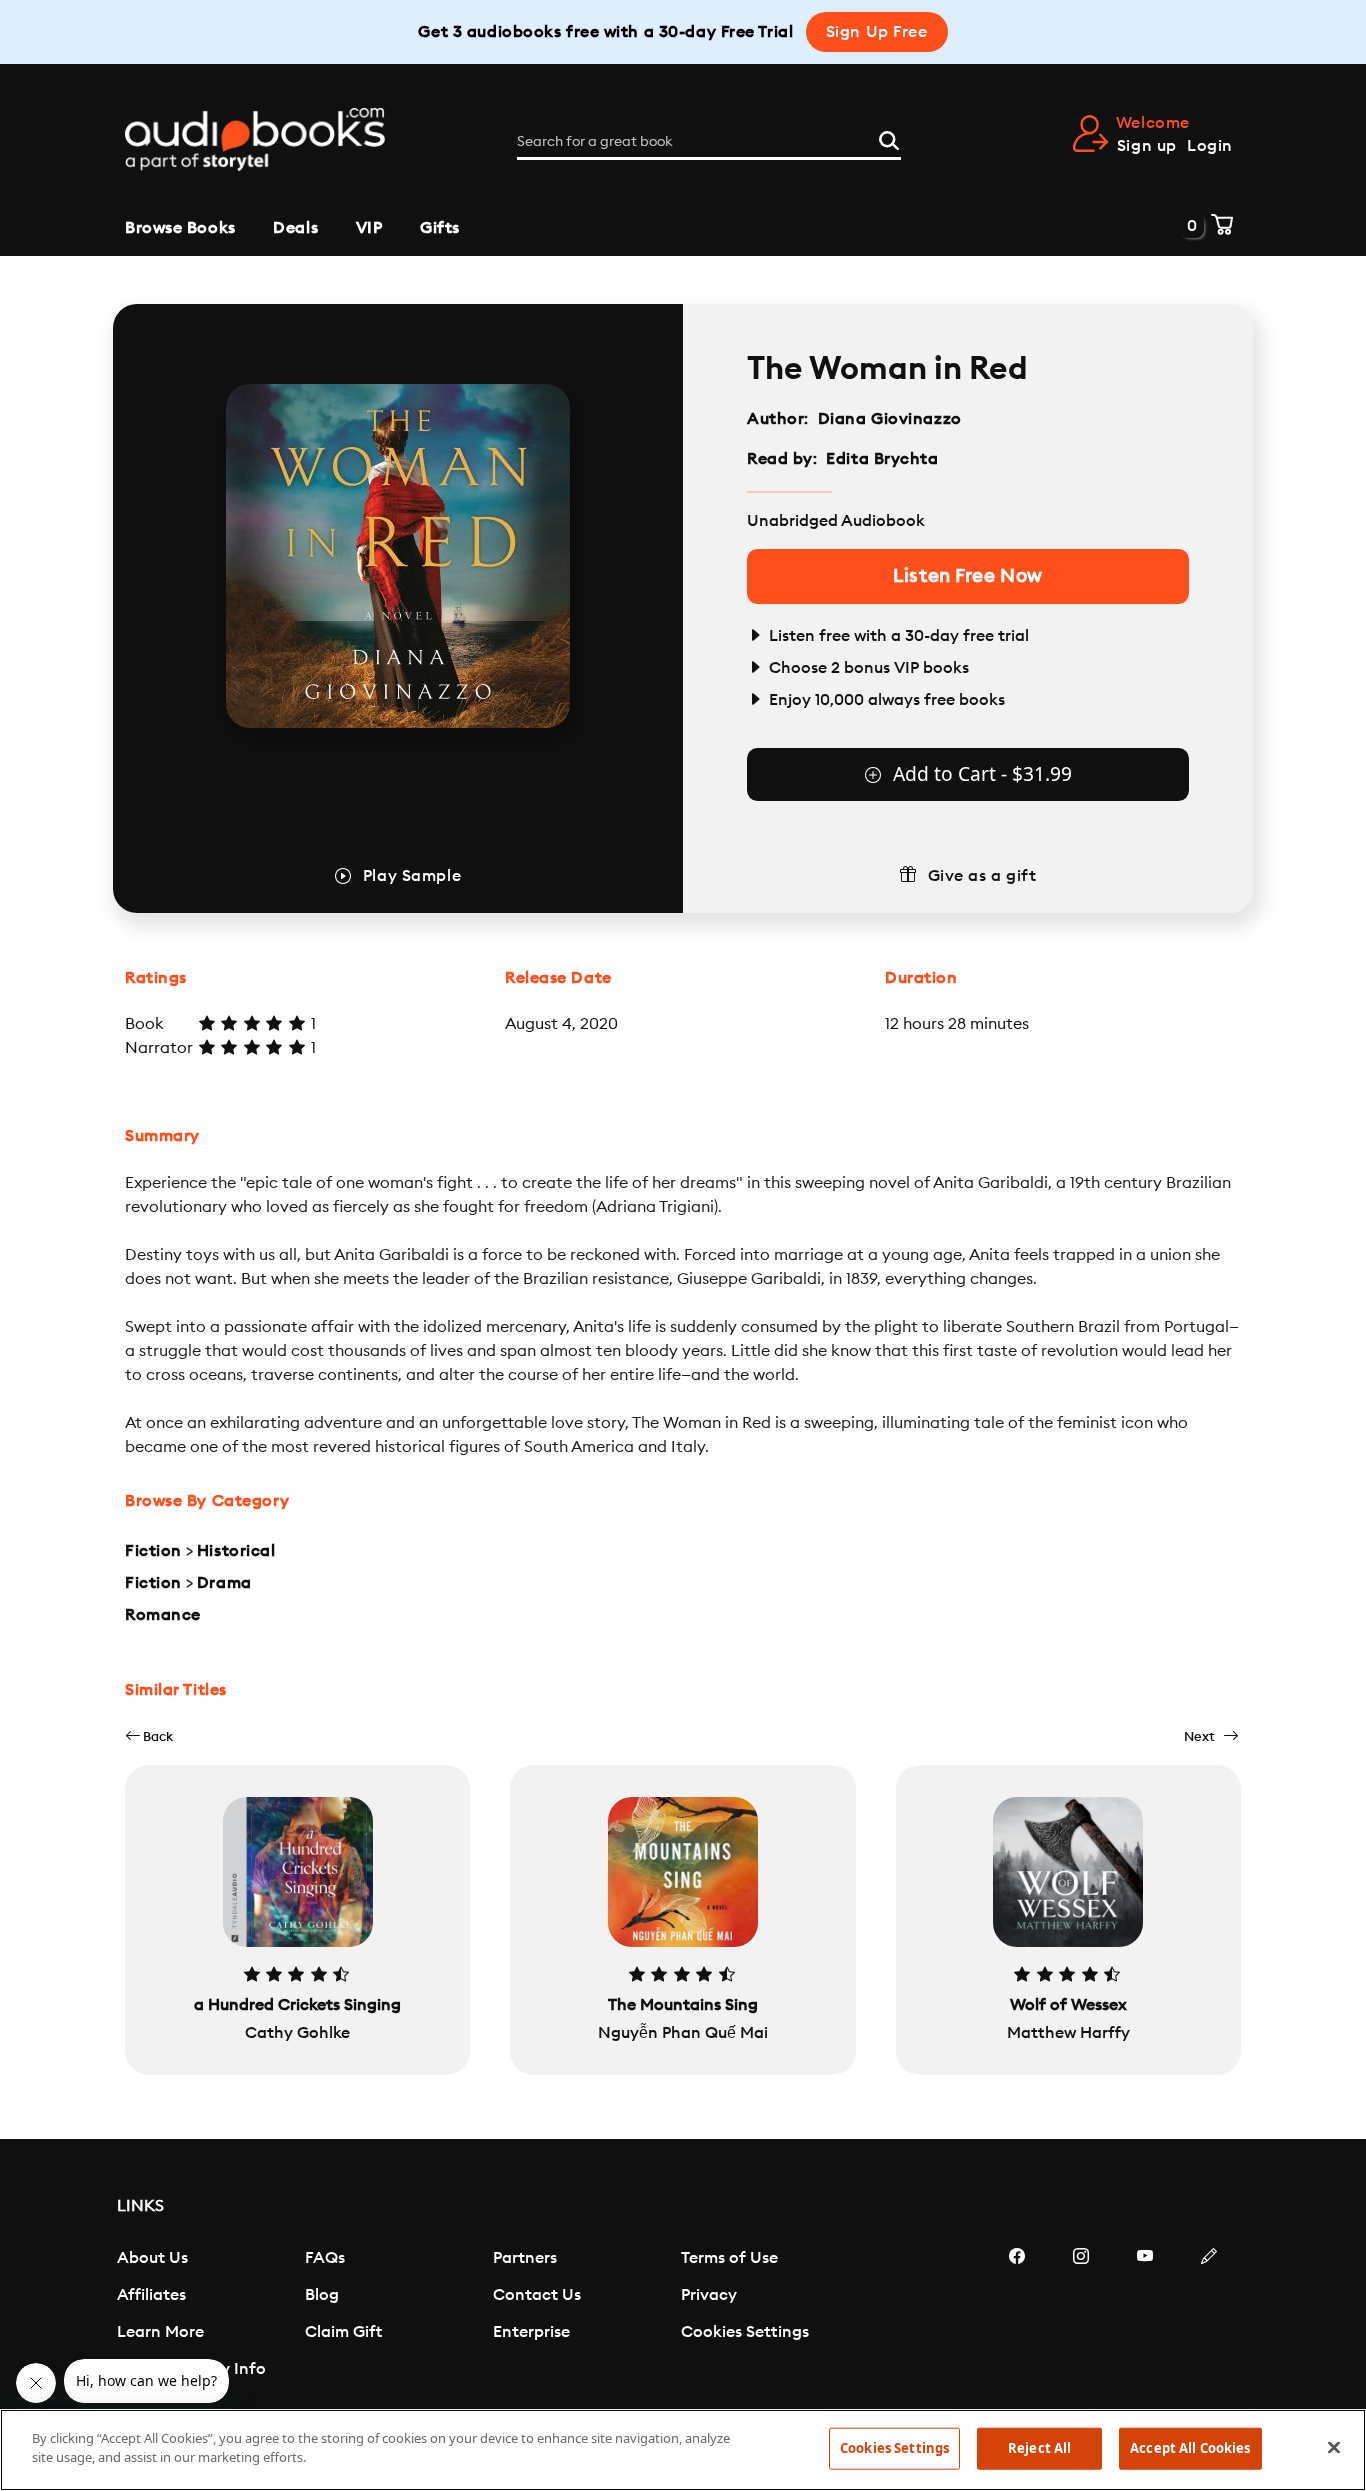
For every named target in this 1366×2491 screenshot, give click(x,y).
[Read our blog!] (1209, 2316)
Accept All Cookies (1190, 2448)
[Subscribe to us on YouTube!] (1145, 2316)
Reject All (1039, 2448)
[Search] (889, 138)
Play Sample (412, 876)
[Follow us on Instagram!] (1081, 2316)
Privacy (709, 2295)
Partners (525, 2258)
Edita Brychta (882, 459)
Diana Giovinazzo (890, 419)
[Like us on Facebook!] (1017, 2316)
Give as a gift (982, 876)
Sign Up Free (877, 32)
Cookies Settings (745, 2332)
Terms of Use (729, 2258)
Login (1210, 146)
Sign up (1147, 146)
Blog (322, 2295)
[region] (683, 2450)
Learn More (160, 2332)
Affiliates (151, 2295)
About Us (152, 2258)
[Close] (1334, 2447)
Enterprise (531, 2332)
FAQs (325, 2258)
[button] (149, 1736)
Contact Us (537, 2295)
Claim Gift (343, 2332)
